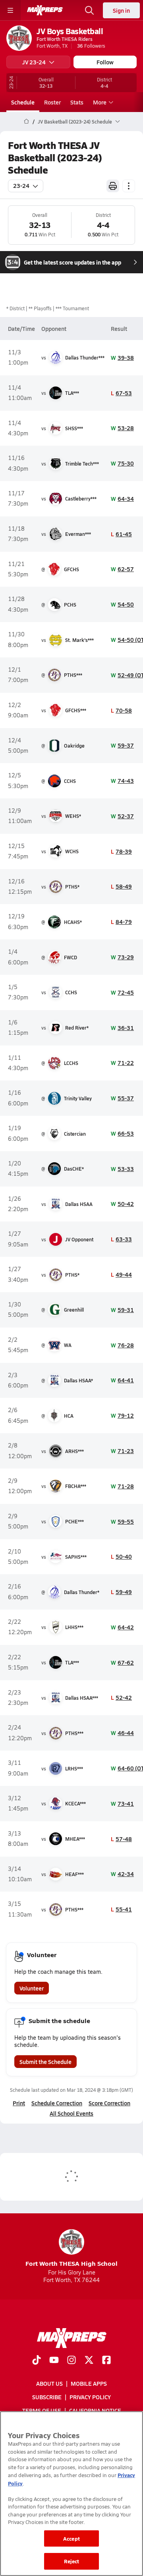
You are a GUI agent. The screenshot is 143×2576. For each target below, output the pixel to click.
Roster (52, 102)
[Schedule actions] (129, 186)
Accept (71, 2538)
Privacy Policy (90, 2397)
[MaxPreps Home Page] (26, 122)
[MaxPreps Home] (45, 10)
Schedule (23, 102)
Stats (77, 102)
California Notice (95, 2410)
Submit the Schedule (45, 2062)
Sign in (121, 10)
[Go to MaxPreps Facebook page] (106, 2361)
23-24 (21, 186)
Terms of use (42, 2410)
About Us (49, 2383)
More (100, 102)
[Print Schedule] (113, 186)
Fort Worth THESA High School (71, 2263)
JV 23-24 (34, 62)
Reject (72, 2561)
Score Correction (109, 2103)
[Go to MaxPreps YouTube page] (54, 2361)
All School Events (71, 2113)
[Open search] (89, 10)
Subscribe (47, 2397)
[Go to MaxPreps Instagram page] (71, 2361)
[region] (71, 2494)
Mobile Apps (89, 2383)
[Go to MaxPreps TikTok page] (37, 2361)
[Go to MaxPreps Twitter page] (89, 2361)
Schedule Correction (57, 2103)
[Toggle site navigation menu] (10, 10)
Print (19, 2103)
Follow (105, 62)
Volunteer (32, 1988)
